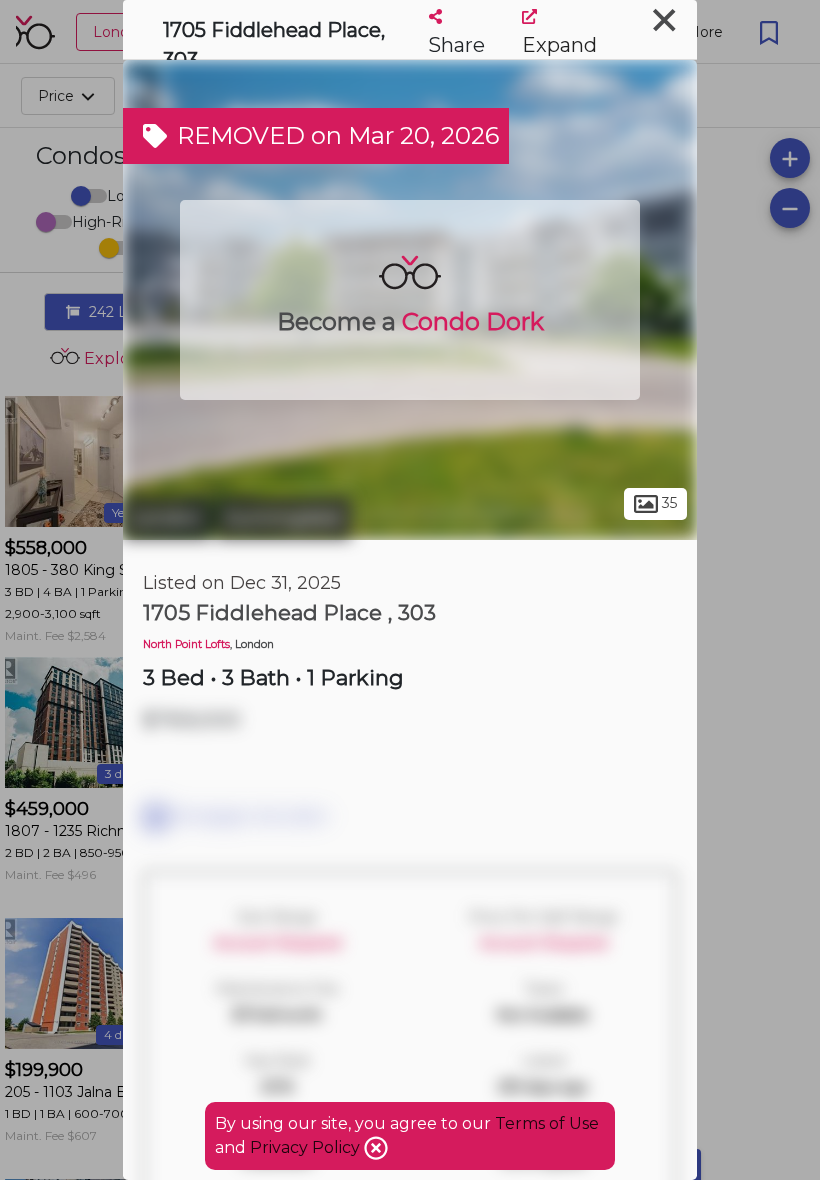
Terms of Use (547, 1123)
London (167, 518)
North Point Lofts (186, 644)
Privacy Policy (307, 1147)
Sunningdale (283, 518)
